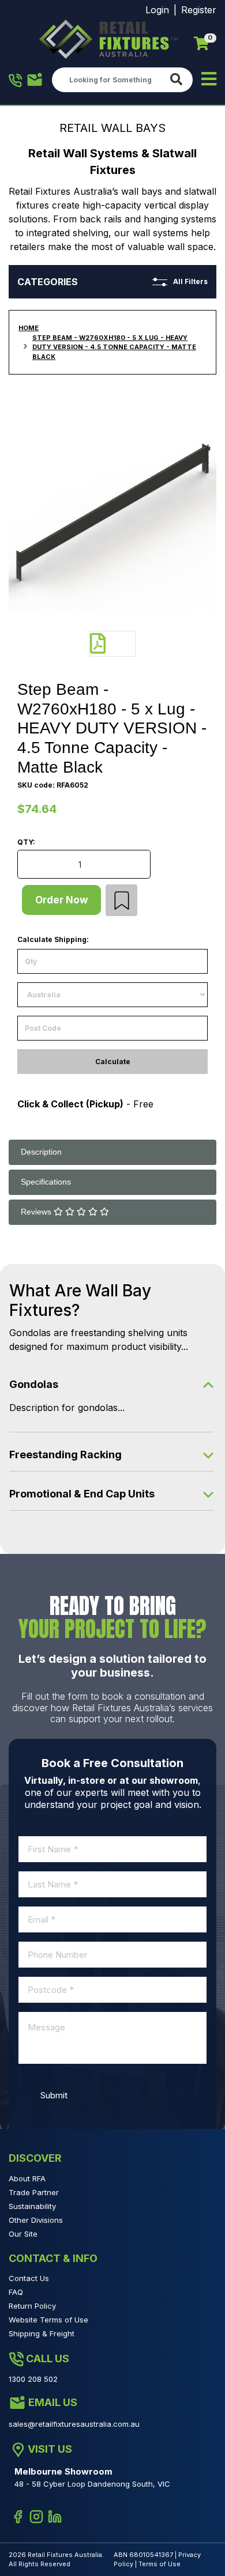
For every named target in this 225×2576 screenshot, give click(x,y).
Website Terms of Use (48, 2320)
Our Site (23, 2234)
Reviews (37, 1212)
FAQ (16, 2292)
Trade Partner (34, 2192)
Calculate (113, 1062)
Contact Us (29, 2278)
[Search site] (179, 80)
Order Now (61, 900)
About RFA (27, 2178)
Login (157, 10)
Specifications (46, 1182)
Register (199, 10)
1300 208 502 (16, 80)
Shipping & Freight (42, 2333)
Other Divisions (36, 2220)
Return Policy (32, 2306)
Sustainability (32, 2206)
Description (41, 1152)
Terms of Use (160, 2564)
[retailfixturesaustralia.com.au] (108, 39)
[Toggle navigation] (209, 80)
